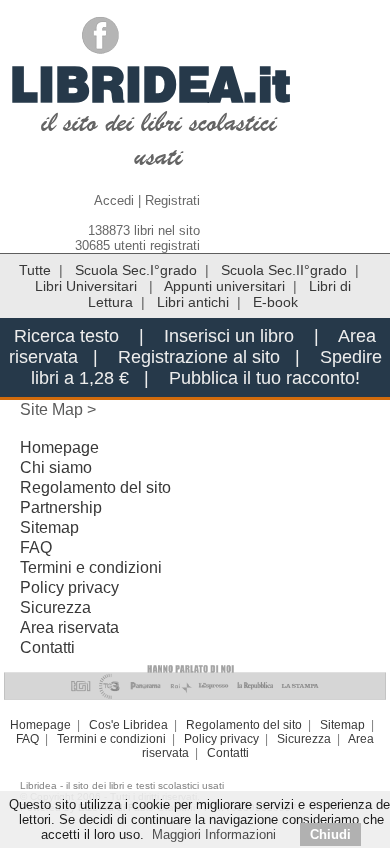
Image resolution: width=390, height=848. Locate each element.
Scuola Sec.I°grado (136, 270)
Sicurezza (55, 607)
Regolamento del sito (95, 487)
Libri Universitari (88, 286)
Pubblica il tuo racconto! (264, 378)
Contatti (47, 647)
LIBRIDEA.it (150, 84)
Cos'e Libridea (128, 725)
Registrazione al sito (199, 357)
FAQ (36, 547)
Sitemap (49, 527)
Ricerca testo (66, 336)
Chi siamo (56, 467)
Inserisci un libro (229, 336)
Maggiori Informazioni (214, 834)
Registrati (172, 200)
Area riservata (69, 627)
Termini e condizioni (91, 567)
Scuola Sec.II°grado (284, 270)
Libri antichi (193, 302)
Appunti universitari (224, 286)
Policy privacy (69, 587)
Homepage (59, 447)
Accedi (114, 200)
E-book (275, 302)
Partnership (61, 507)
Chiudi (330, 834)
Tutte (35, 270)
